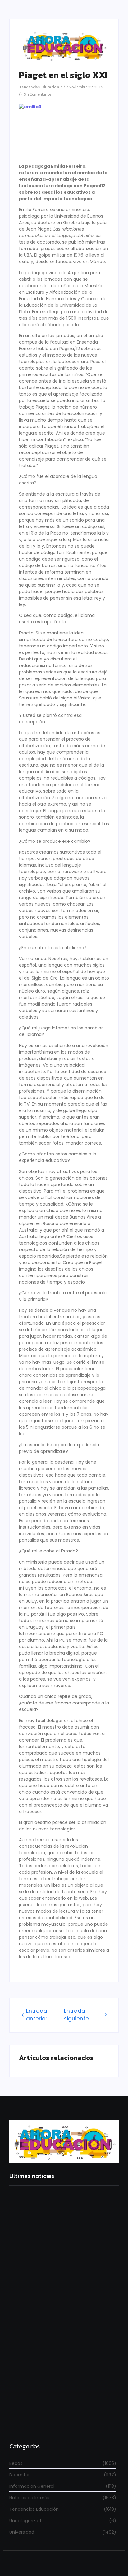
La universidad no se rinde (39, 2258)
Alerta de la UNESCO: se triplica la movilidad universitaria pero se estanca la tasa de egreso (62, 2346)
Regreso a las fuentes (34, 2424)
